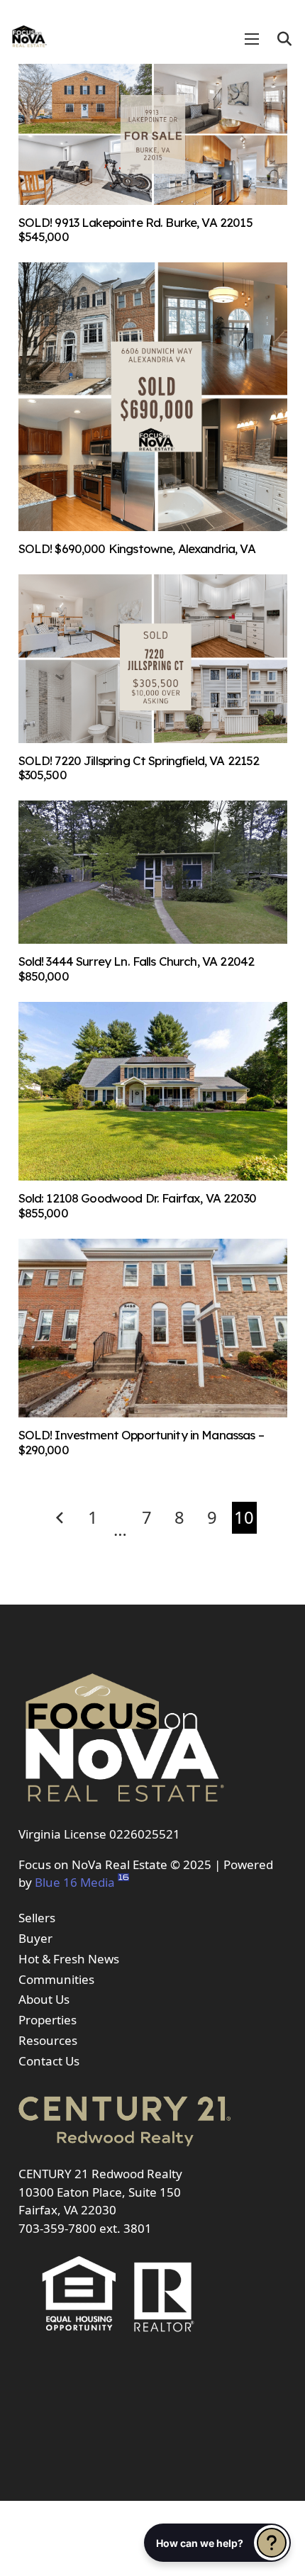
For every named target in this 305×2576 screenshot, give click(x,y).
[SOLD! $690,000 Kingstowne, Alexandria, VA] (153, 526)
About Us (44, 1999)
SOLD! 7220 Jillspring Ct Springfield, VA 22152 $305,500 (139, 768)
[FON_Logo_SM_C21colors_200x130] (29, 32)
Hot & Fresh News (69, 1959)
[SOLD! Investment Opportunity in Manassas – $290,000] (153, 1413)
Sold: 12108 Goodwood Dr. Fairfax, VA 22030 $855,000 (137, 1205)
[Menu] (252, 39)
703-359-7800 (57, 2228)
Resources (48, 2040)
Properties (48, 2020)
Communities (56, 1979)
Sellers (37, 1918)
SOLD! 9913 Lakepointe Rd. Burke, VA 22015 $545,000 (135, 229)
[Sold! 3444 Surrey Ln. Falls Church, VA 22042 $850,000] (153, 939)
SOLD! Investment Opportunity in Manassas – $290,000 (141, 1442)
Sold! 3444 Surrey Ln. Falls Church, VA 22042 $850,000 (137, 968)
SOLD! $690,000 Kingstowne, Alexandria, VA (137, 548)
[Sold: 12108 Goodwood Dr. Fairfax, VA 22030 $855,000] (153, 1176)
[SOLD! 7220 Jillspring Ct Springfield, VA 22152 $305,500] (153, 738)
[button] (284, 39)
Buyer (35, 1938)
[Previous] (61, 1518)
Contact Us (49, 2061)
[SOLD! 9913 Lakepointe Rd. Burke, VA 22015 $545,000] (153, 200)
